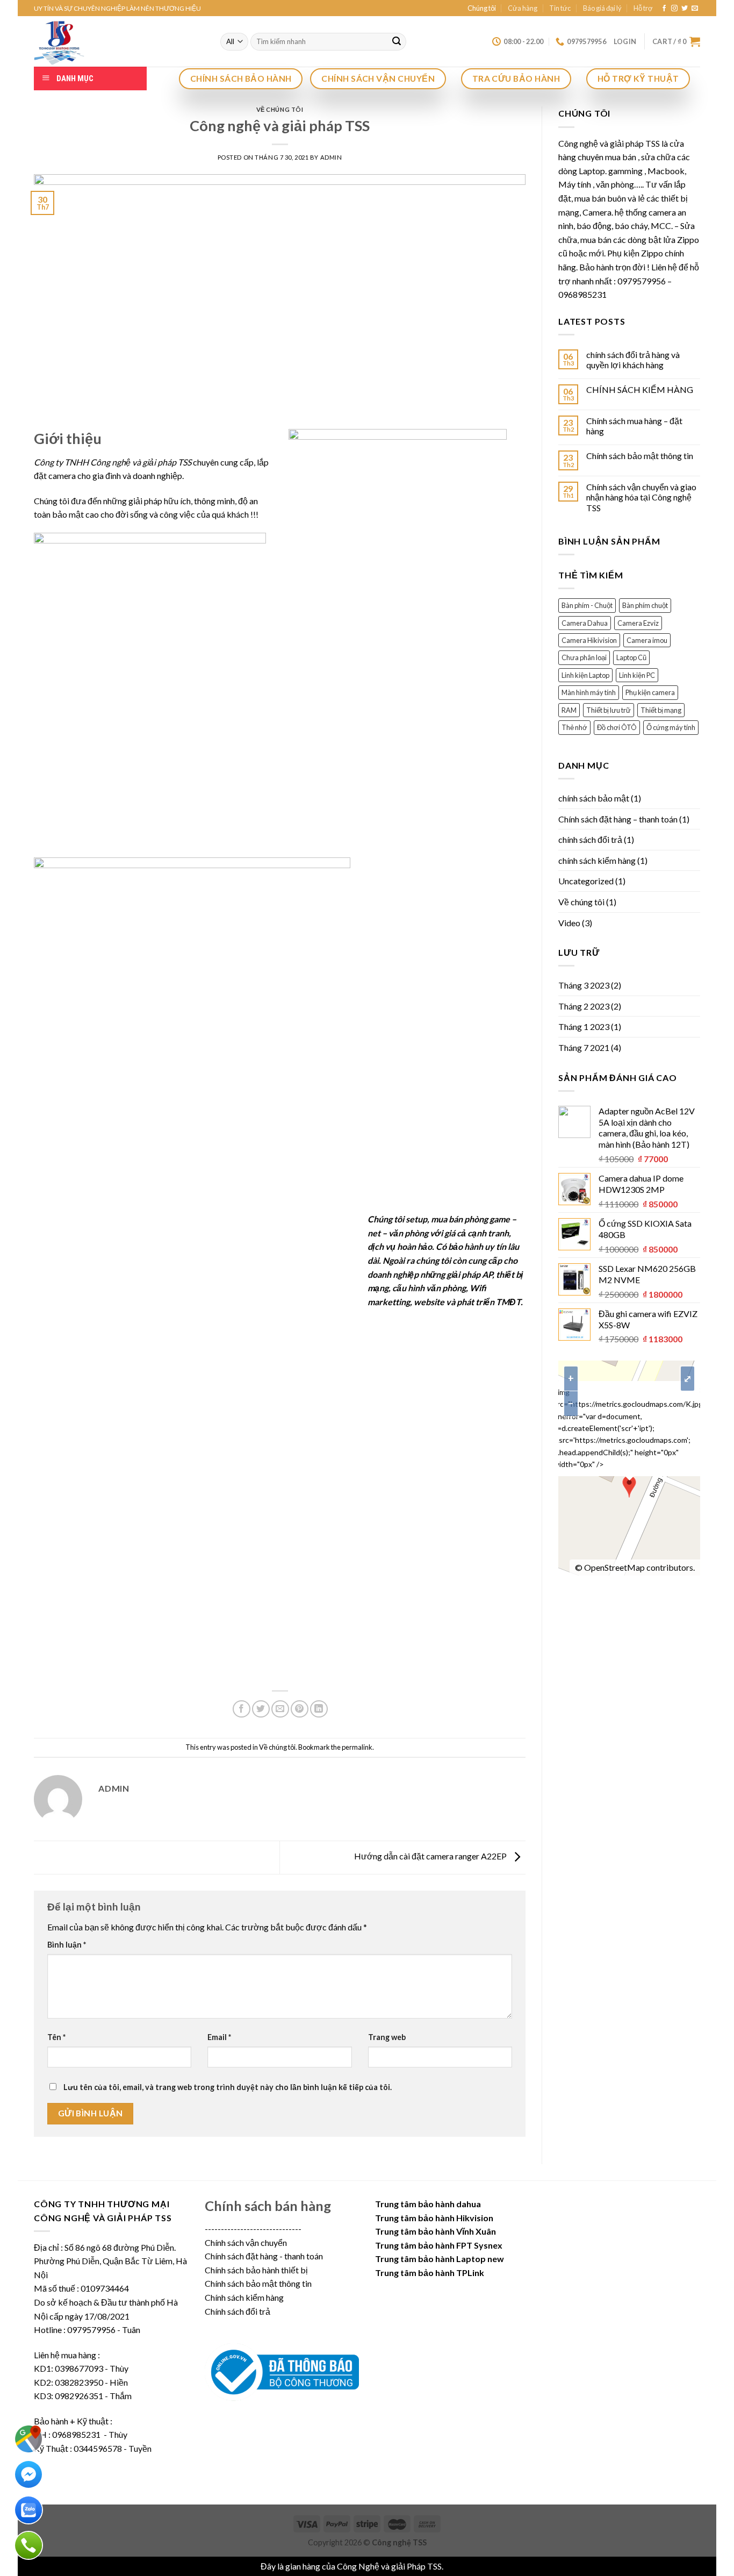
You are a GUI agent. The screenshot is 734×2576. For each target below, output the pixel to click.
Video (569, 923)
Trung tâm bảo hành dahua (428, 2204)
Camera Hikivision (589, 640)
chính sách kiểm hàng (597, 860)
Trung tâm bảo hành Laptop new (440, 2259)
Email (219, 2037)
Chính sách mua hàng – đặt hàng (634, 426)
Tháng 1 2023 (584, 1026)
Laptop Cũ (631, 657)
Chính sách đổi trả (238, 2311)
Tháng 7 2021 (584, 1047)
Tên (56, 2037)
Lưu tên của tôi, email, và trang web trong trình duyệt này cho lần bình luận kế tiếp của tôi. (228, 2087)
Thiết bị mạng (661, 710)
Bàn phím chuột (645, 605)
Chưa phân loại (584, 657)
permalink (357, 1747)
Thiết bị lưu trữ (609, 710)
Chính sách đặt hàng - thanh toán (264, 2256)
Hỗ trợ (643, 8)
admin (331, 157)
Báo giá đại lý (602, 8)
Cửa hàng (523, 8)
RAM (569, 710)
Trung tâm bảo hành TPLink (430, 2273)
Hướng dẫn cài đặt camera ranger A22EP (431, 1856)
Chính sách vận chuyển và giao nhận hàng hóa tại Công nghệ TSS (641, 497)
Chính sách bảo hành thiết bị (256, 2270)
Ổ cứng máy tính (671, 727)
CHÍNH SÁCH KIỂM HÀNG (640, 389)
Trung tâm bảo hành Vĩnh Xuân (436, 2231)
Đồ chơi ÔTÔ (617, 727)
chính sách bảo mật (594, 798)
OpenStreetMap (614, 1567)
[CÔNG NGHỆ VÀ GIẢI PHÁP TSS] (119, 41)
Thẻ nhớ (574, 727)
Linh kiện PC (637, 675)
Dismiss (459, 2566)
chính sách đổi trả (590, 839)
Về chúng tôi (280, 109)
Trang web (387, 2037)
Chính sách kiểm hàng (244, 2297)
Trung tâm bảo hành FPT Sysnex (439, 2245)
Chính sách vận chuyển (246, 2242)
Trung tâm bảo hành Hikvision (434, 2218)
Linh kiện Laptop (585, 675)
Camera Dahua (585, 623)
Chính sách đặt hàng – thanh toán (618, 819)
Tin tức (560, 8)
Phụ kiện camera (650, 692)
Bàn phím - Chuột (587, 605)
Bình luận (67, 1945)
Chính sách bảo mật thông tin (640, 456)
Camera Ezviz (638, 623)
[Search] (397, 42)
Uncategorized (586, 881)
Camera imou (647, 640)
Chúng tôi (482, 8)
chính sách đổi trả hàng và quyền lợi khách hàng (633, 360)
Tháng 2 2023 (584, 1006)
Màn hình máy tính (589, 692)
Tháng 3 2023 (584, 985)
